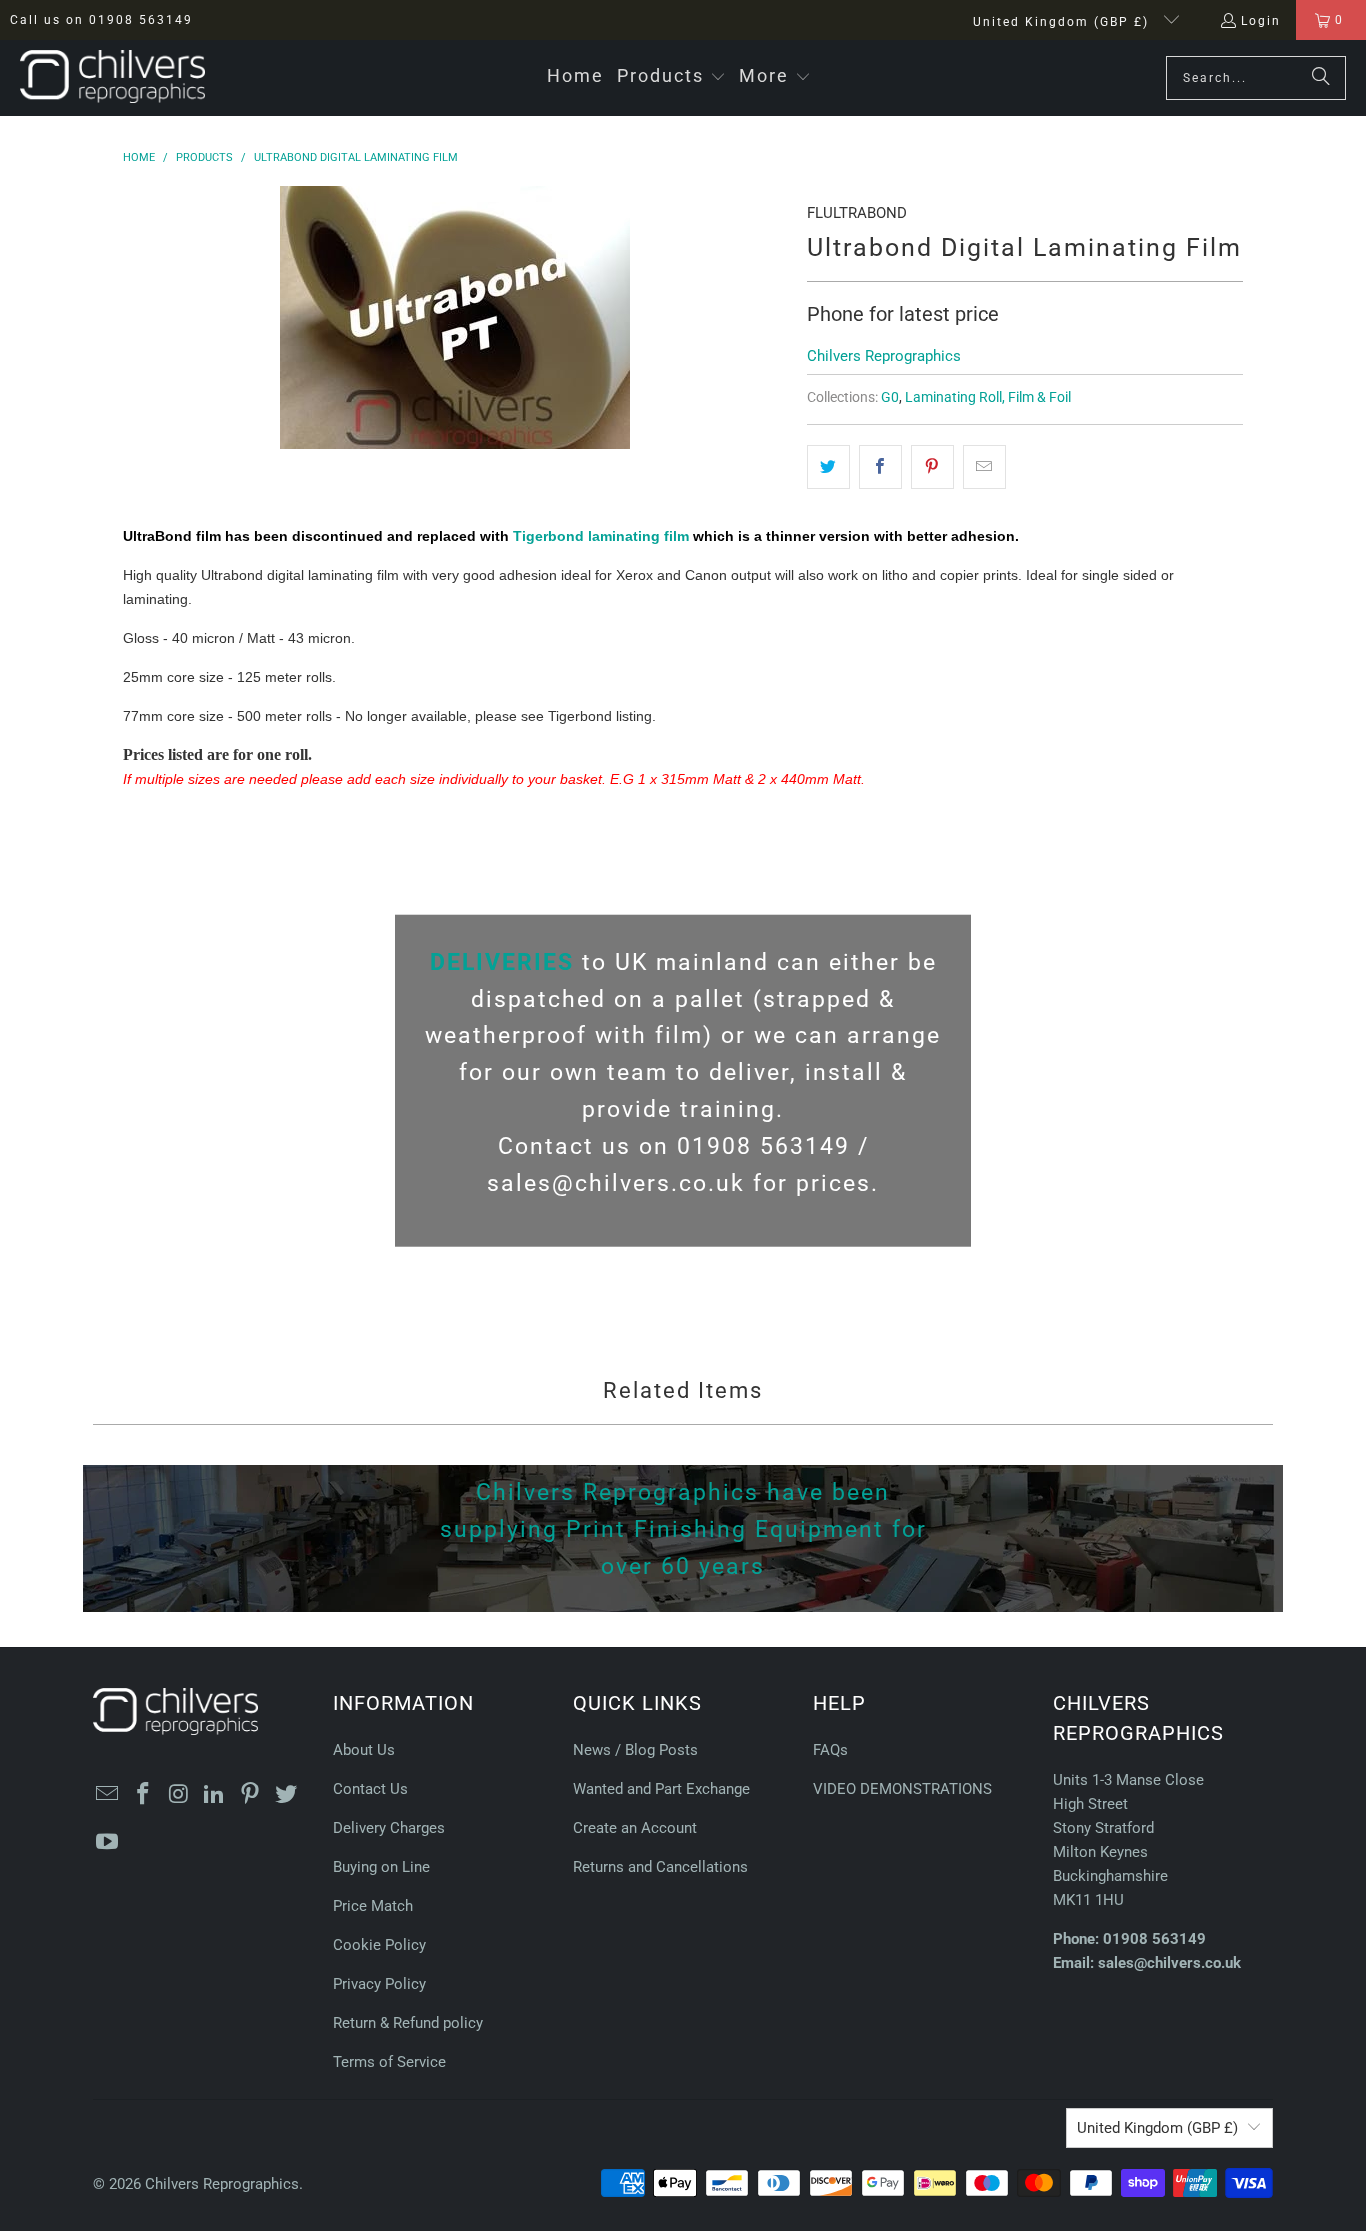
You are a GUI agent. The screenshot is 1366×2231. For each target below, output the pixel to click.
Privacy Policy (379, 1984)
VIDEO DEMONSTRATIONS (902, 1789)
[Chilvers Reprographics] (112, 78)
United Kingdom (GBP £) (1063, 22)
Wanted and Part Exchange (661, 1789)
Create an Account (635, 1828)
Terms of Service (389, 2062)
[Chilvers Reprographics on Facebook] (144, 1795)
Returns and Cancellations (660, 1867)
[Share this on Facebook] (880, 467)
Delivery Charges (389, 1828)
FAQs (830, 1750)
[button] (671, 77)
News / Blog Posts (635, 1750)
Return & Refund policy (408, 2023)
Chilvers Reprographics (884, 356)
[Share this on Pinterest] (932, 467)
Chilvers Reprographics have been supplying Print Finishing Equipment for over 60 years (683, 1529)
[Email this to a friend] (984, 467)
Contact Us (370, 1789)
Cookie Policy (379, 1945)
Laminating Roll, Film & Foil (988, 397)
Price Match (373, 1906)
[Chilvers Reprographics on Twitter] (286, 1795)
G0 (890, 397)
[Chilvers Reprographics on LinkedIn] (215, 1795)
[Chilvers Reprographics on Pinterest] (251, 1795)
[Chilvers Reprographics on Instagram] (179, 1795)
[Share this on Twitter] (828, 467)
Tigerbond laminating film (601, 536)
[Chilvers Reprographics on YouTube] (108, 1843)
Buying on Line (381, 1867)
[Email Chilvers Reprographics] (108, 1795)
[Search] (1321, 78)
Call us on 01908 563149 (101, 20)
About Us (364, 1750)
